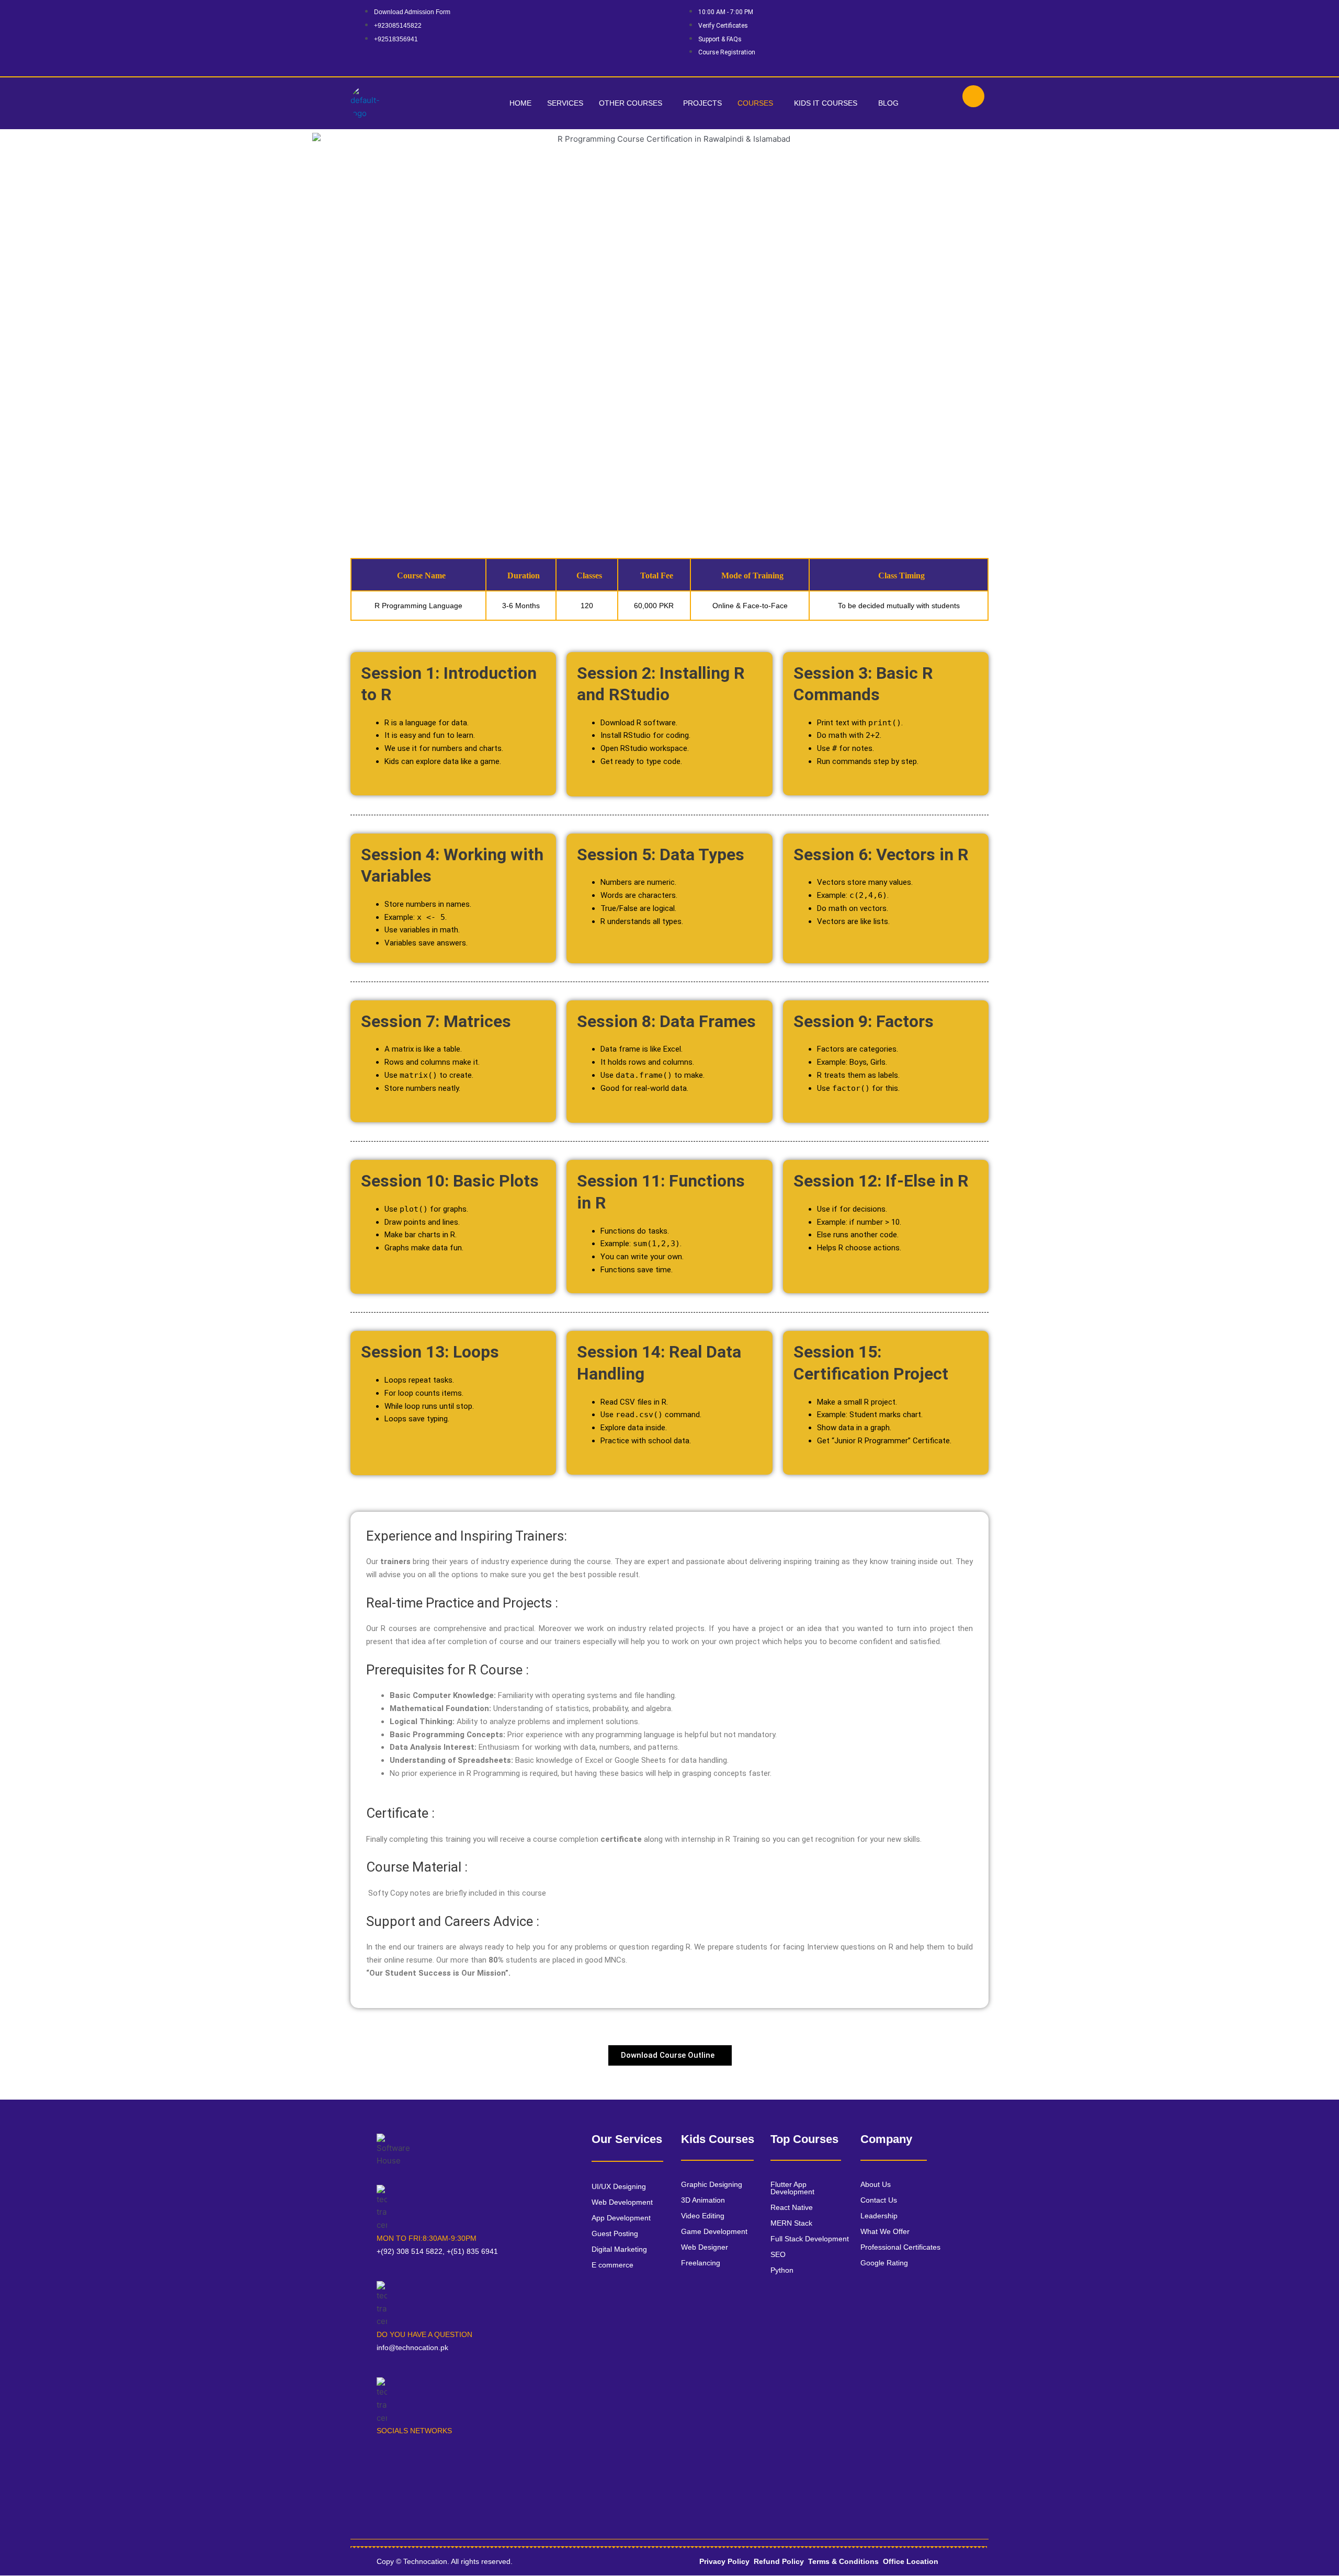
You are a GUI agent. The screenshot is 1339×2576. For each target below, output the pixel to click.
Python (782, 2270)
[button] (633, 103)
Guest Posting (615, 2233)
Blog (888, 103)
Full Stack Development (810, 2239)
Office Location (911, 2561)
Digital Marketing (619, 2249)
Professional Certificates (900, 2247)
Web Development (622, 2202)
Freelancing (701, 2263)
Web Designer (705, 2247)
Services (565, 103)
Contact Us (879, 2200)
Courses (755, 103)
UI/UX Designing (619, 2186)
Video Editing (703, 2216)
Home (520, 103)
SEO (778, 2254)
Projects (702, 103)
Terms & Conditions (843, 2561)
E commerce (612, 2265)
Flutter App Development (792, 2188)
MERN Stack (791, 2223)
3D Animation (703, 2200)
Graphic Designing (712, 2184)
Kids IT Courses (826, 103)
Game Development (714, 2231)
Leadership (879, 2216)
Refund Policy (779, 2561)
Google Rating (884, 2263)
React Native (792, 2207)
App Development (621, 2218)
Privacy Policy (724, 2561)
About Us (876, 2184)
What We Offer (885, 2231)
